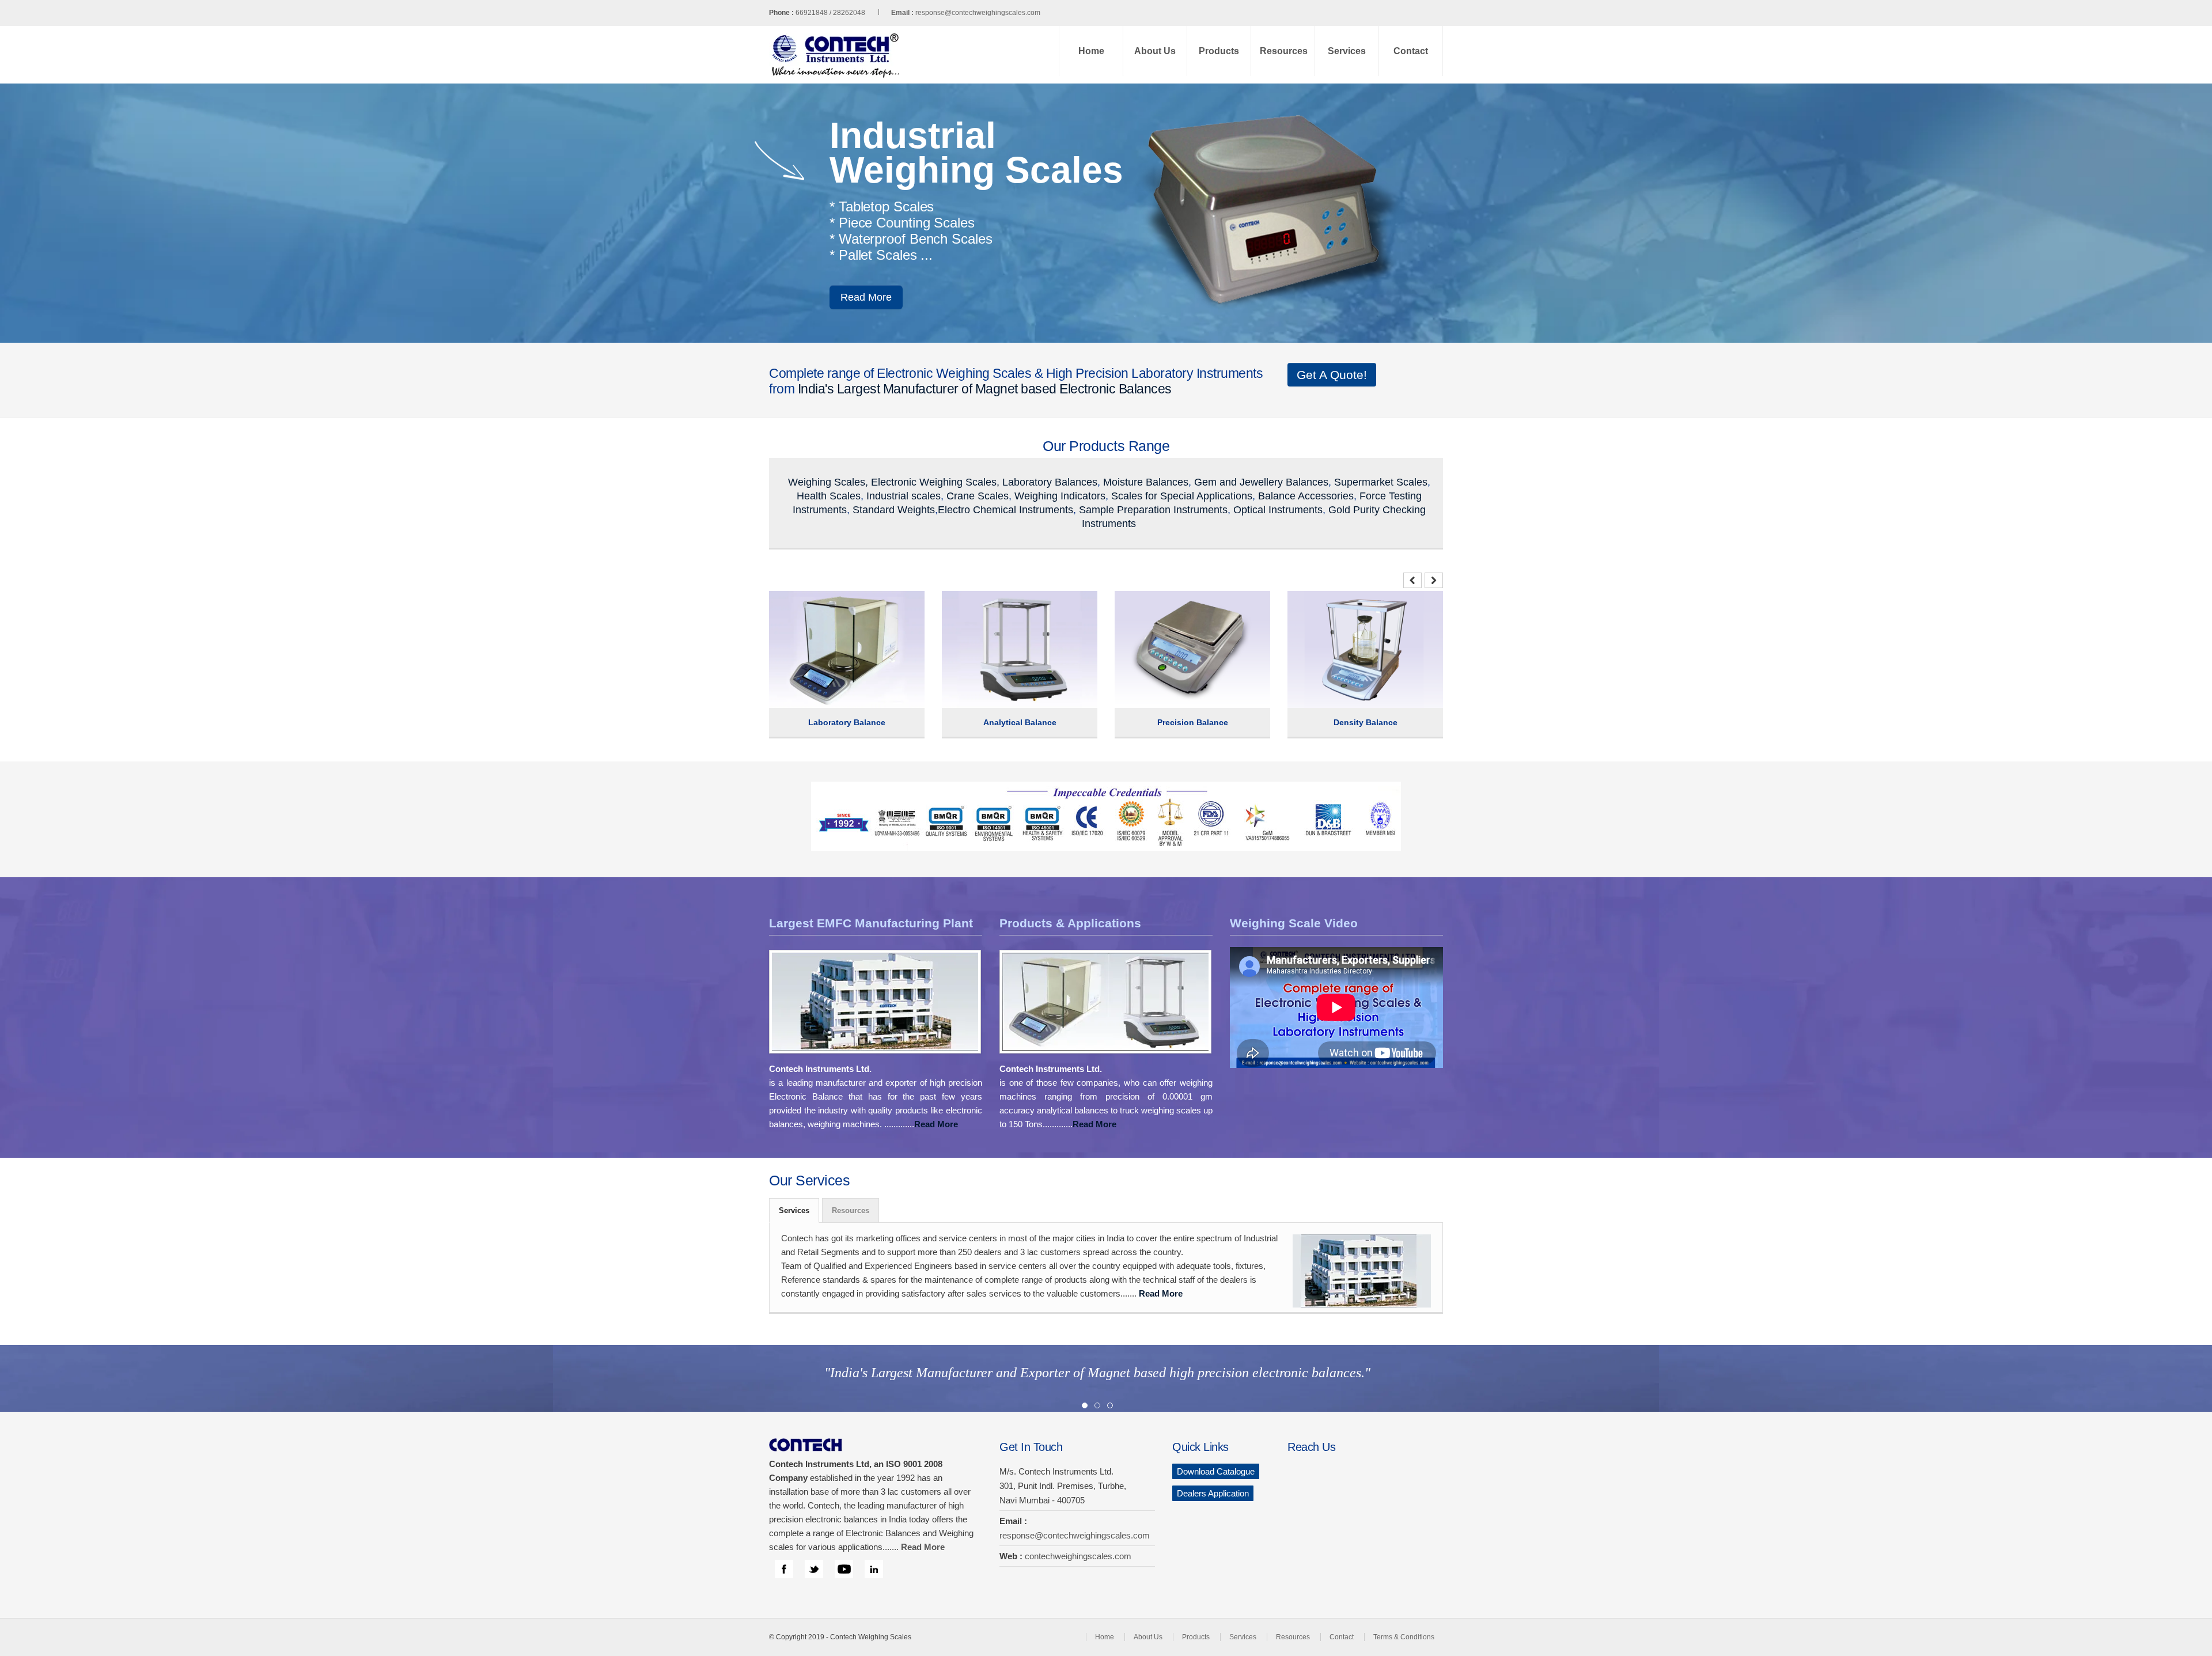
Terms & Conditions (1404, 1637)
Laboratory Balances (1050, 482)
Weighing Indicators (1060, 496)
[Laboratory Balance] (810, 607)
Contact (1411, 51)
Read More (914, 297)
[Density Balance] (1329, 607)
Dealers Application (1213, 1493)
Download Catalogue (1216, 1471)
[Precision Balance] (1156, 607)
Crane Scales (978, 496)
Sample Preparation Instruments (1153, 510)
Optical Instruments (1278, 510)
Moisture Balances (1146, 482)
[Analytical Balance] (983, 607)
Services (1347, 51)
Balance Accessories (1306, 496)
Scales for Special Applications (1182, 496)
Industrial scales (904, 496)
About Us (1155, 51)
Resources (1284, 51)
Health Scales (829, 496)
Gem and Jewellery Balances (1261, 482)
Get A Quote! (1332, 375)
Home (1091, 51)
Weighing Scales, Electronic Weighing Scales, (894, 482)
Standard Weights (894, 510)
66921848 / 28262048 (855, 13)
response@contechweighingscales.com (978, 13)
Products (1219, 51)
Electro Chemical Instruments (1005, 510)
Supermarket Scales (1381, 482)
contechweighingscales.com (1078, 1556)
